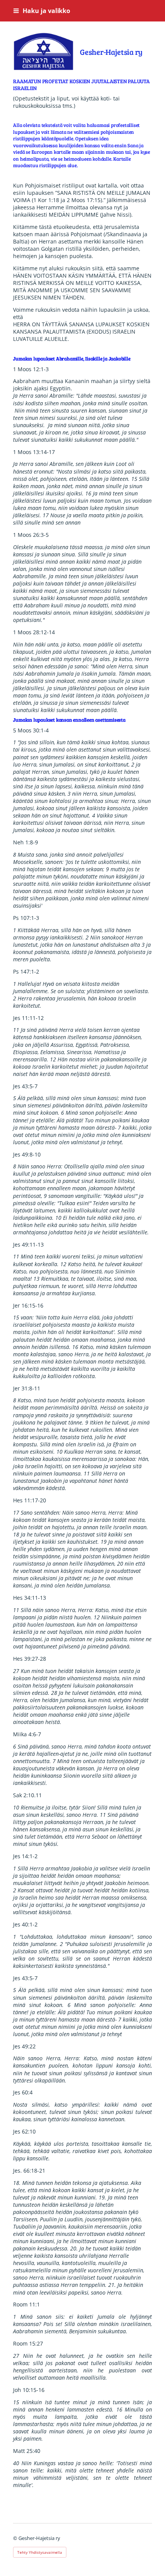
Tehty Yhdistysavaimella (40, 2552)
